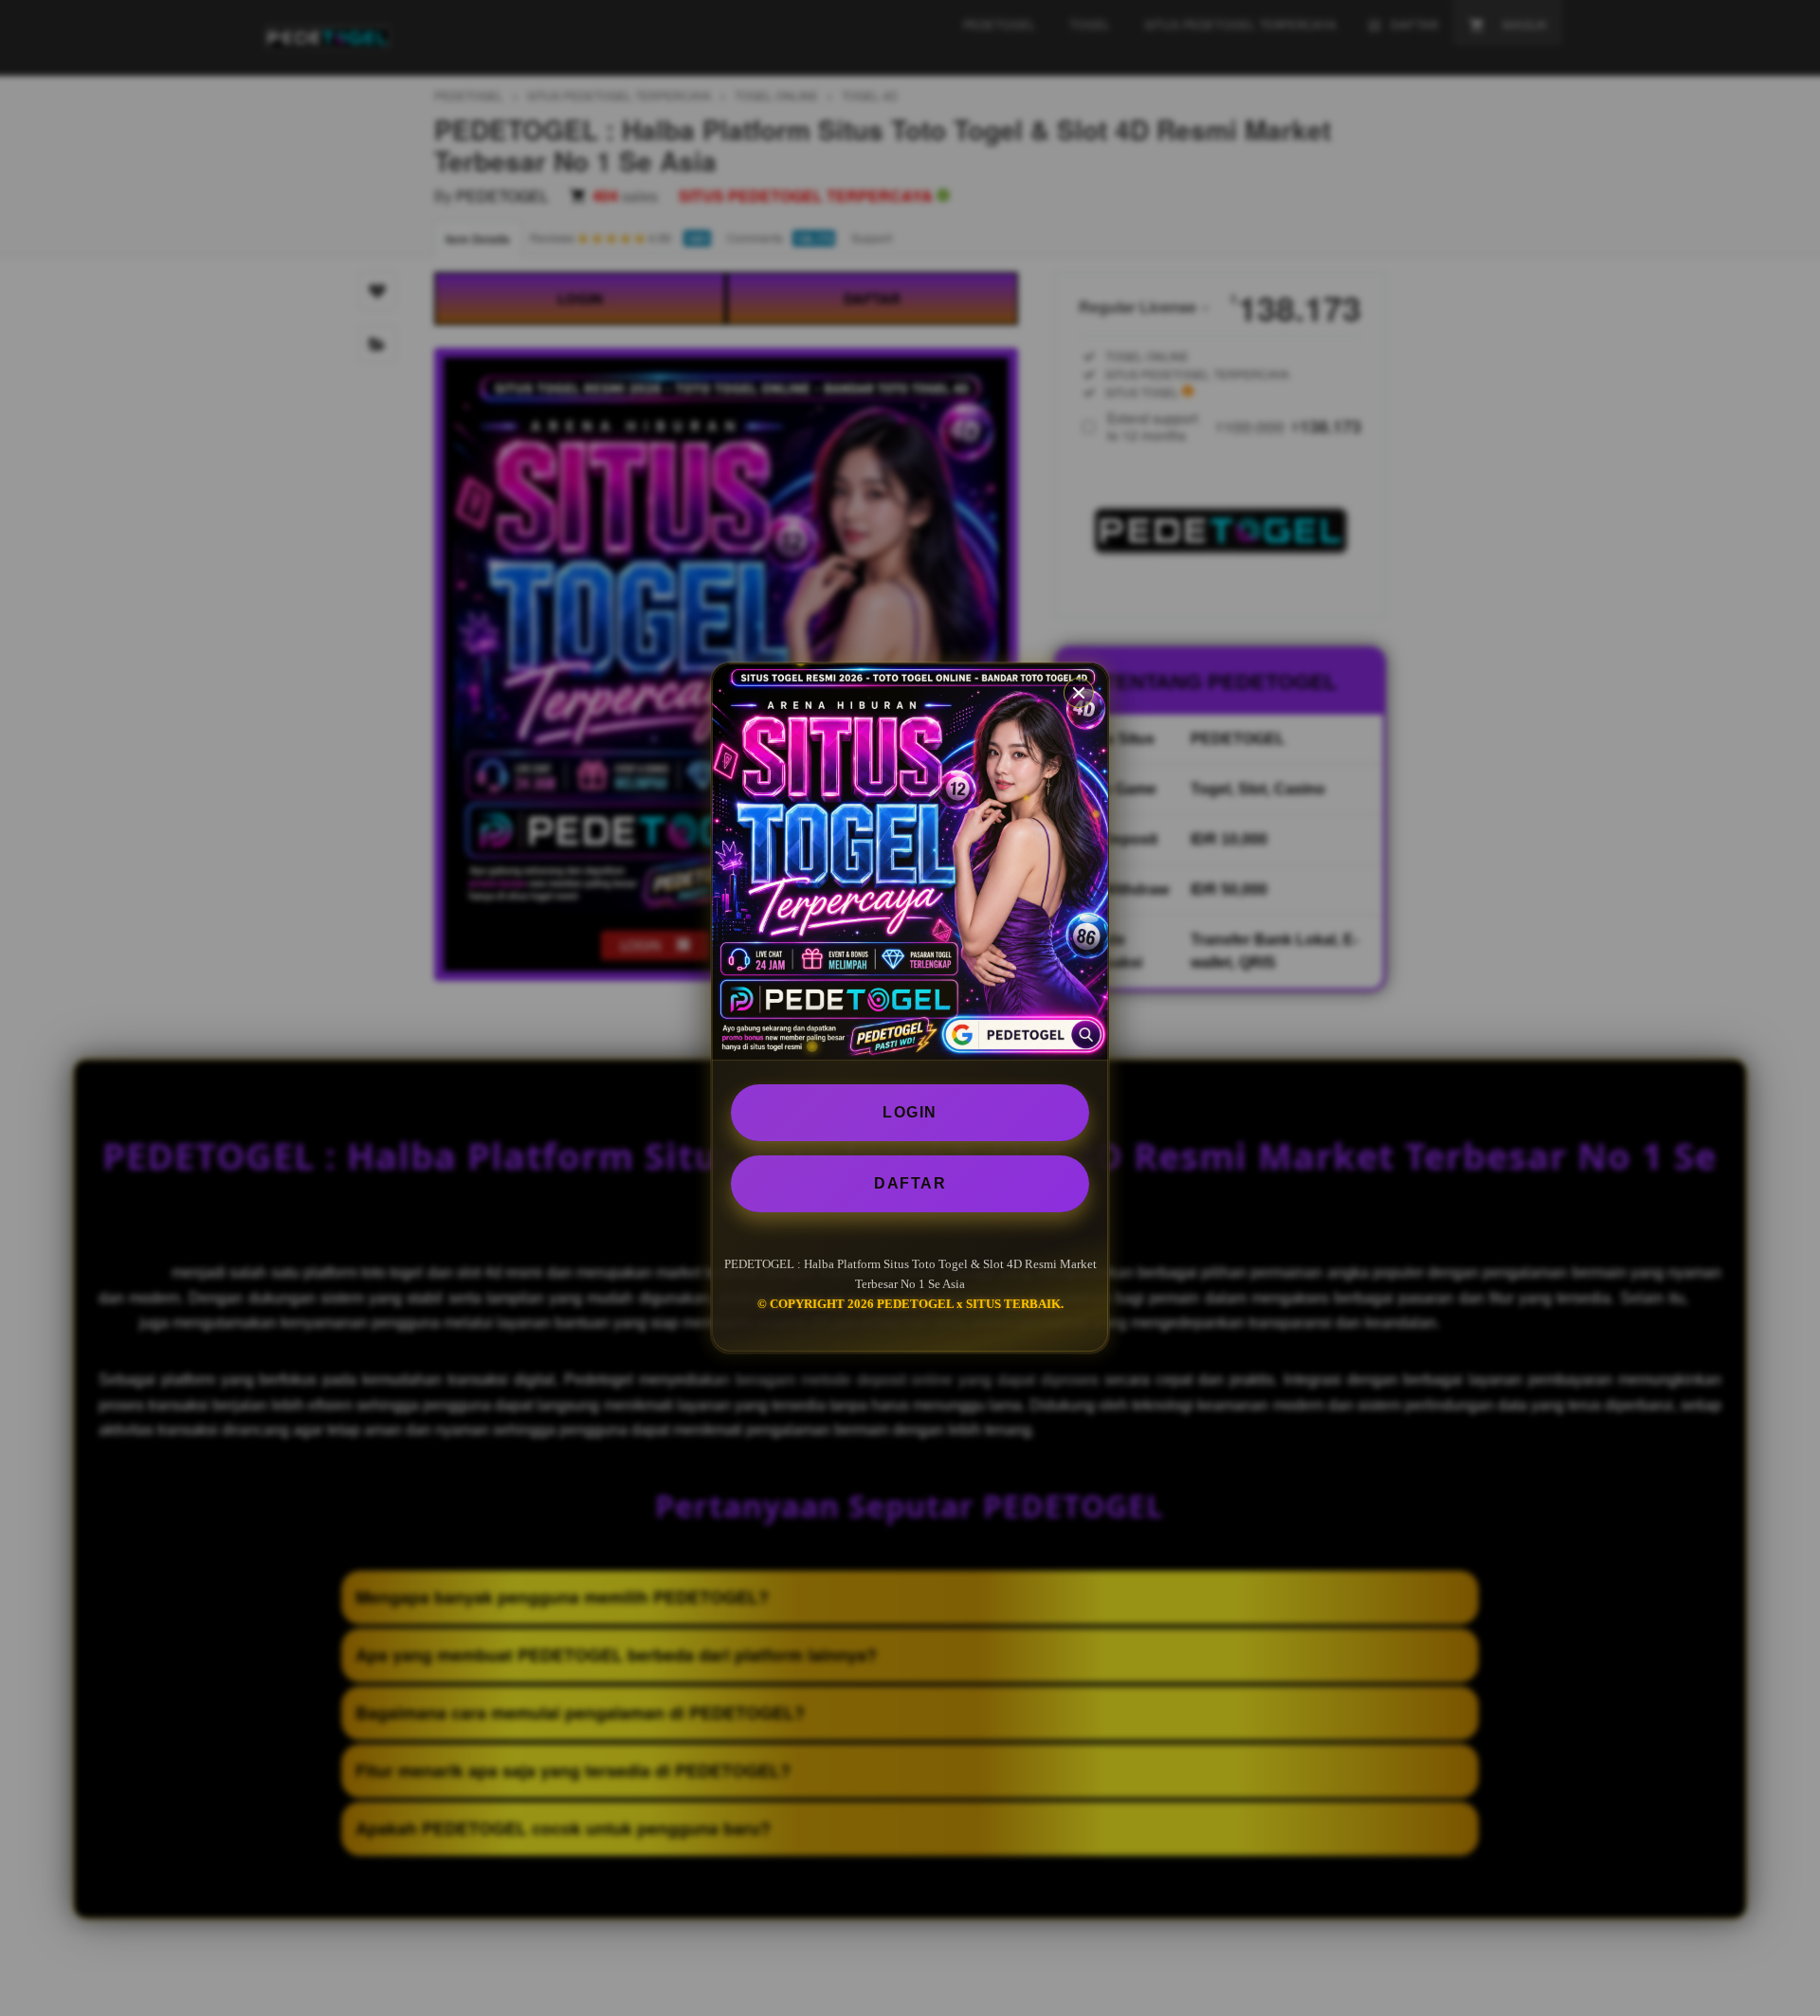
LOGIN (910, 1112)
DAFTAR (910, 1183)
